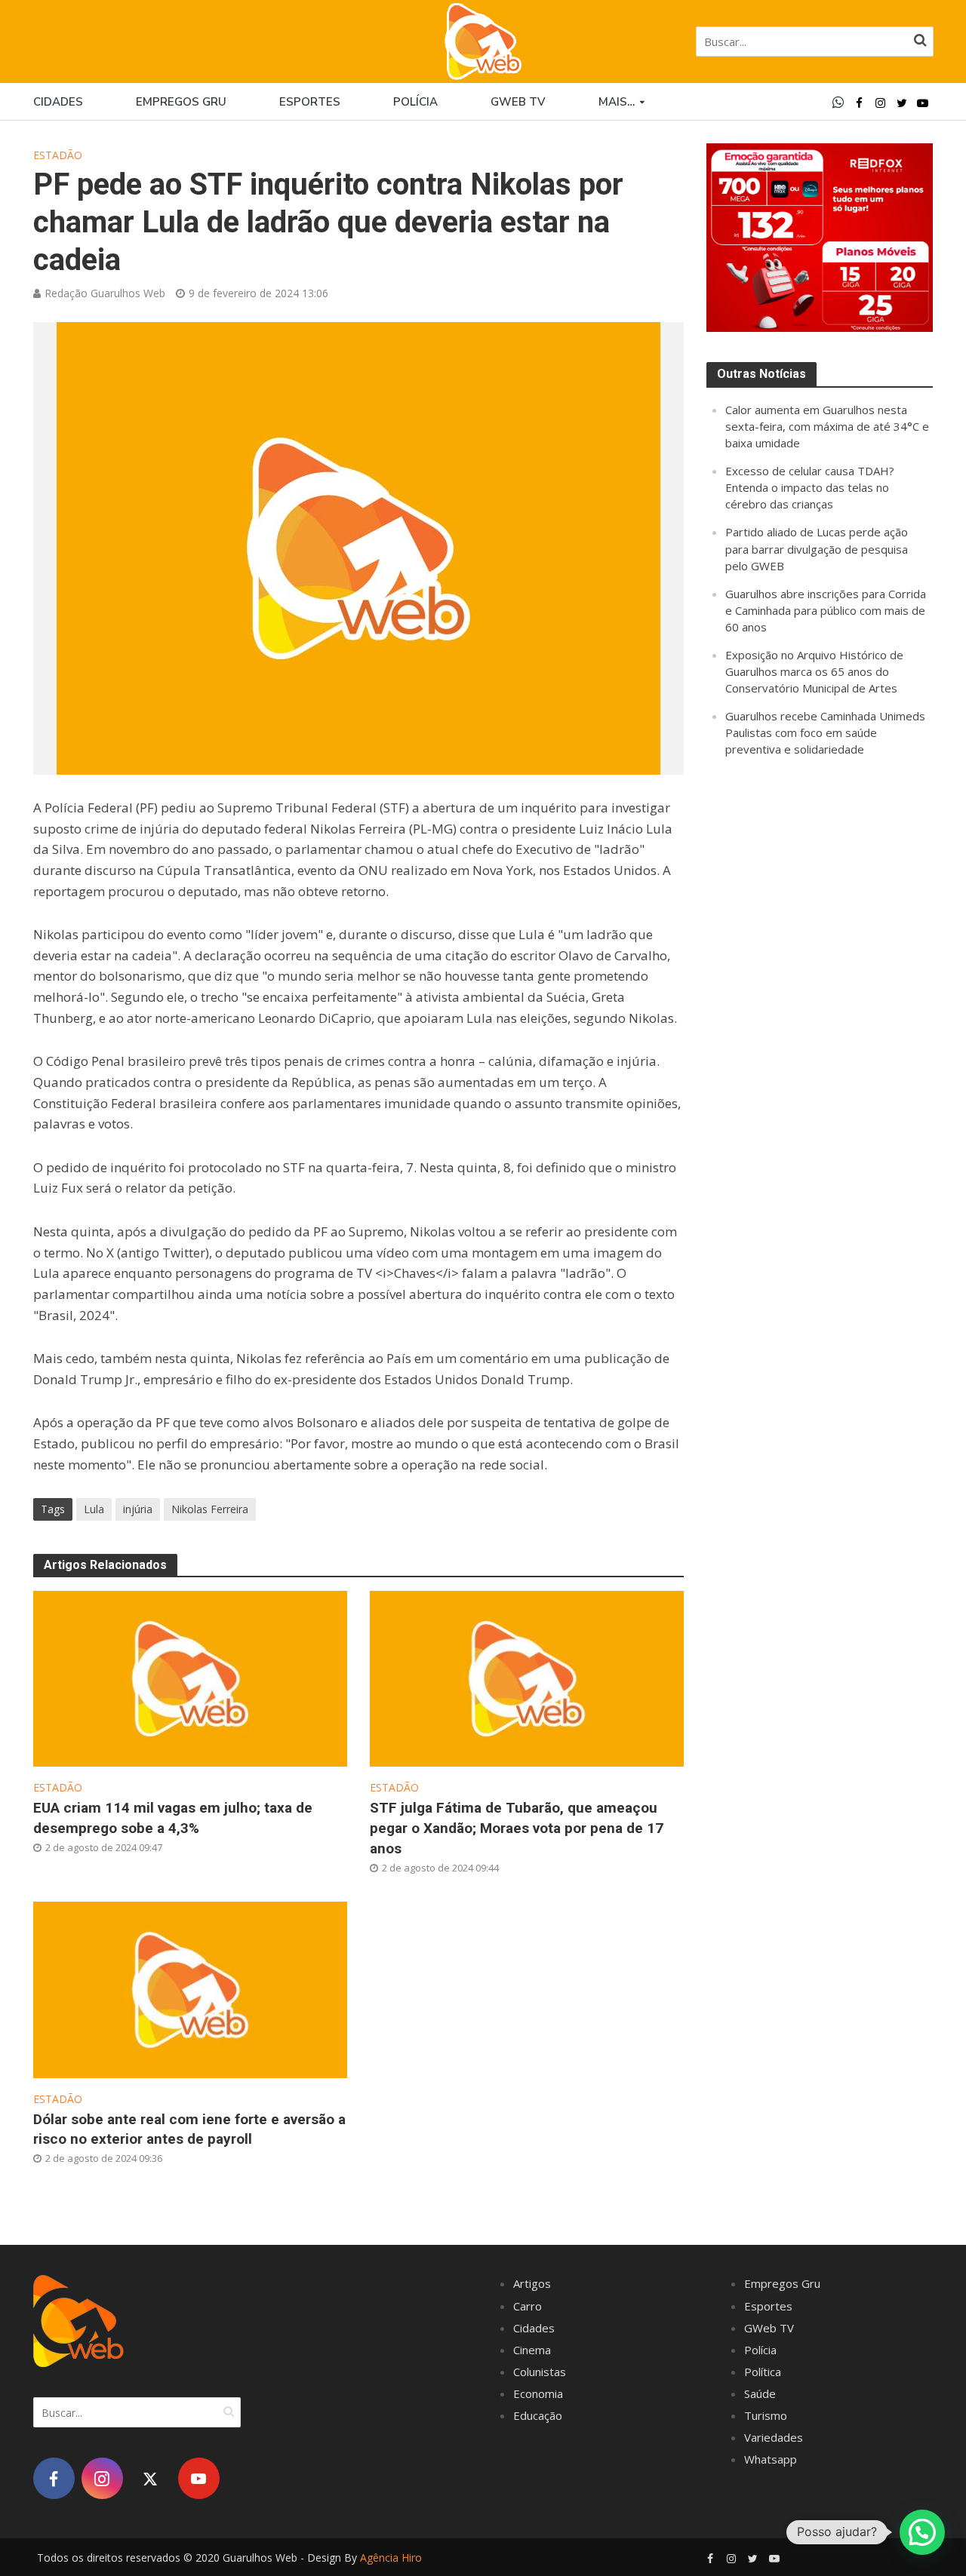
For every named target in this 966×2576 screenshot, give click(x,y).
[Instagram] (102, 2478)
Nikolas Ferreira (210, 1509)
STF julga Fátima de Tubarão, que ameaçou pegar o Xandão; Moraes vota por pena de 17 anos (517, 1828)
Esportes (310, 102)
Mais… (617, 102)
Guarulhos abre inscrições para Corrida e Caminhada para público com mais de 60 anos (826, 610)
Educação (538, 2415)
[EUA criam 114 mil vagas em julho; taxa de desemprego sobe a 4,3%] (190, 1678)
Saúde (760, 2393)
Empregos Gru (181, 102)
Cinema (532, 2350)
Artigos (532, 2283)
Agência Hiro (391, 2558)
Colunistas (540, 2372)
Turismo (766, 2415)
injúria (138, 1509)
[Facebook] (54, 2478)
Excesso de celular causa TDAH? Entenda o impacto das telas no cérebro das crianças (810, 487)
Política (763, 2372)
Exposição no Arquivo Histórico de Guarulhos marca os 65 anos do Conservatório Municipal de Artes (814, 671)
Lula (94, 1509)
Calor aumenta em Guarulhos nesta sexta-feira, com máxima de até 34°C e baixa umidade (827, 426)
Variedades (774, 2437)
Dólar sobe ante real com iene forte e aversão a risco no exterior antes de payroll (189, 2129)
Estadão (58, 155)
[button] (922, 2532)
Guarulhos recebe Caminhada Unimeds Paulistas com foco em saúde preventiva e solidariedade (825, 732)
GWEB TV (518, 102)
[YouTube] (199, 2478)
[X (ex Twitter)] (151, 2478)
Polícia (415, 102)
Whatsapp (771, 2459)
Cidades (58, 102)
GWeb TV (769, 2328)
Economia (538, 2393)
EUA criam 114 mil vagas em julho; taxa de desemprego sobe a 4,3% (173, 1818)
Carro (528, 2306)
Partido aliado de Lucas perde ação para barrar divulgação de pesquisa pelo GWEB (817, 548)
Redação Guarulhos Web (105, 293)
